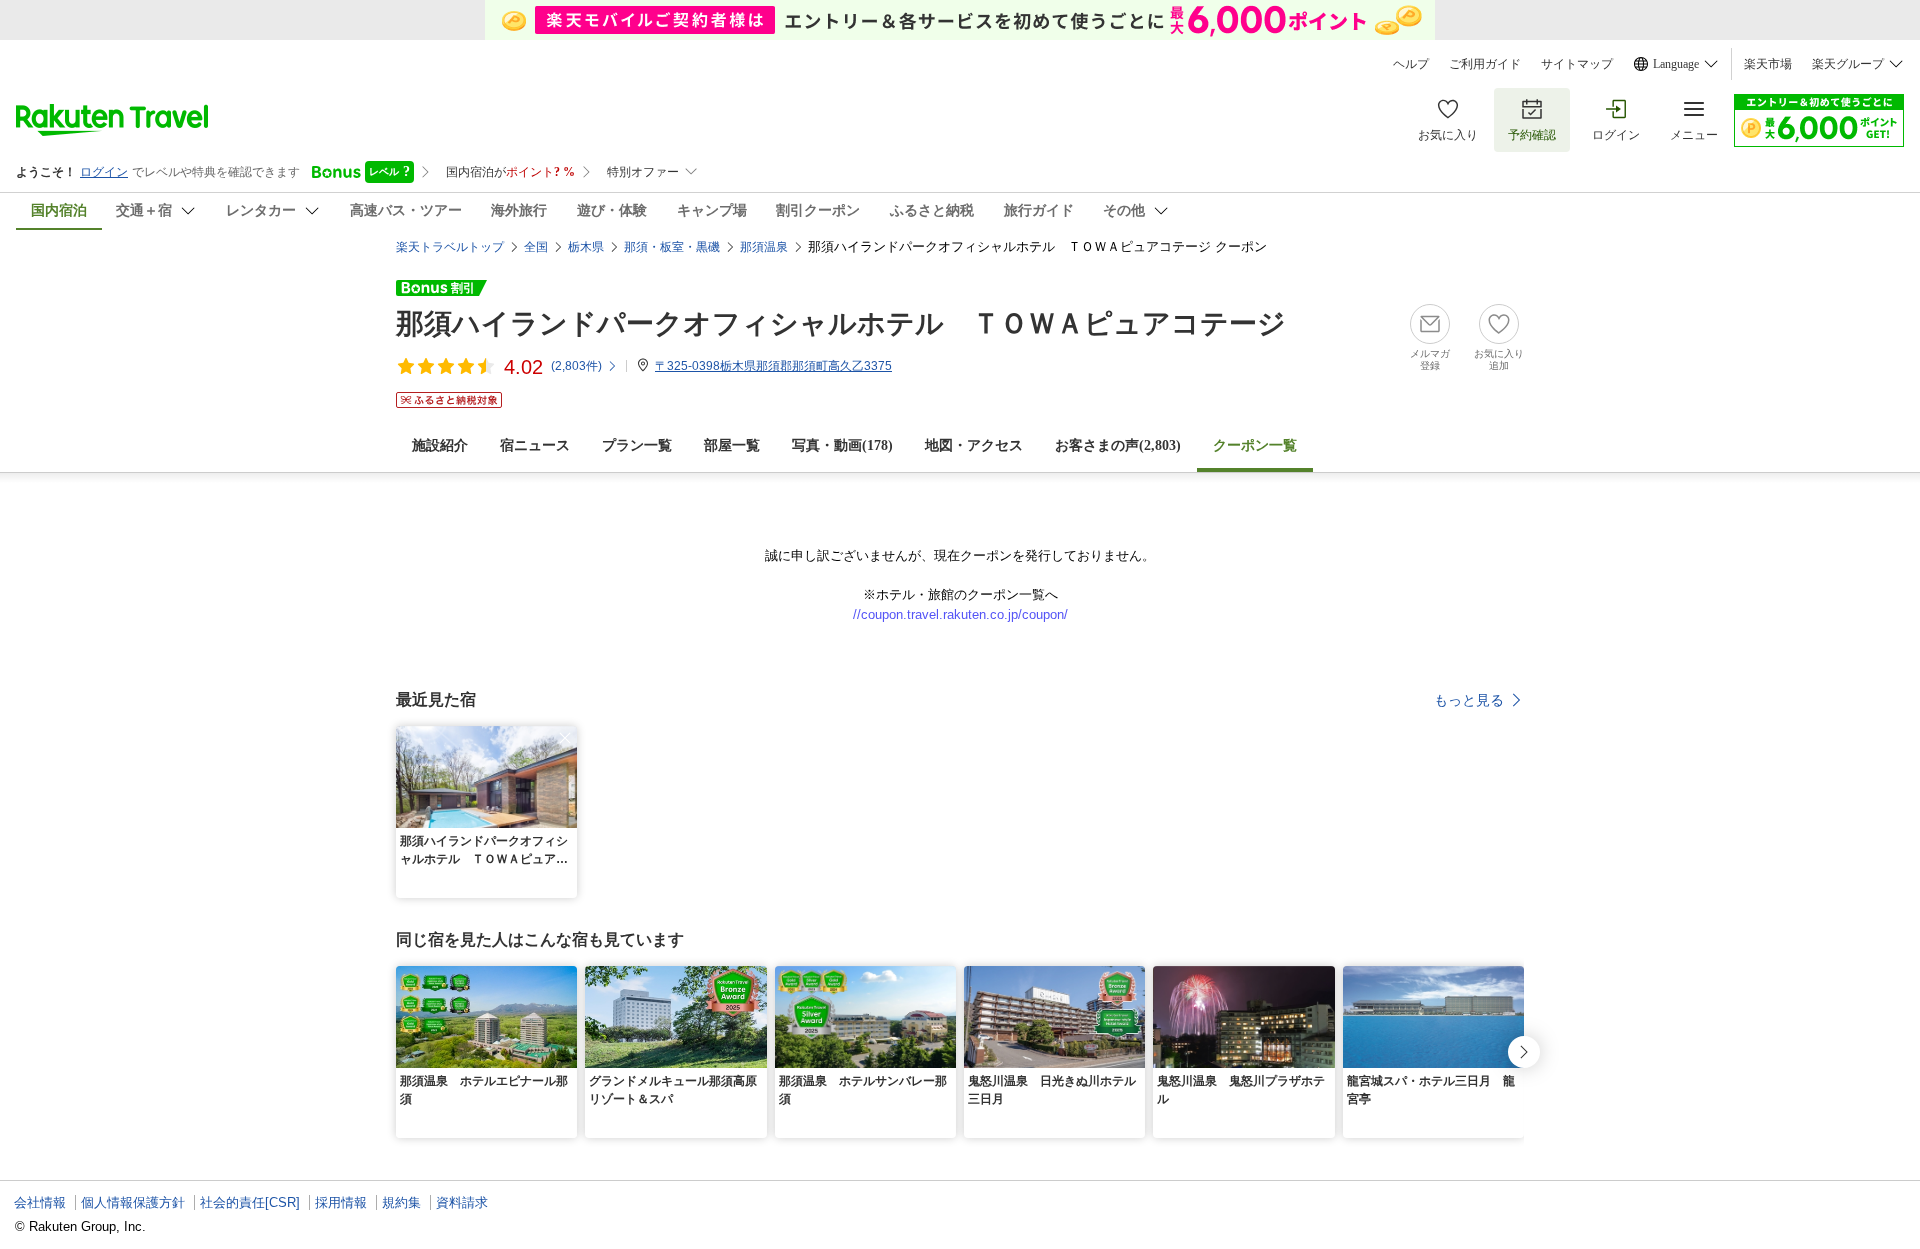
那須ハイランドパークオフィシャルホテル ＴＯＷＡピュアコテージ (841, 323)
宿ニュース (535, 445)
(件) (576, 366)
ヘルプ (1411, 64)
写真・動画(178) (842, 445)
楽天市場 (1768, 64)
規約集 (401, 1202)
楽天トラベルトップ (450, 247)
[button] (565, 738)
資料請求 (462, 1202)
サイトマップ (1577, 64)
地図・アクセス (974, 445)
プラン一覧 (637, 445)
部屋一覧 (732, 445)
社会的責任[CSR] (250, 1202)
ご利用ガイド (1485, 64)
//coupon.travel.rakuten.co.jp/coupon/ (960, 614)
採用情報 (341, 1202)
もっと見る (1469, 700)
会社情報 (40, 1202)
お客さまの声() (1118, 445)
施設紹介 (440, 445)
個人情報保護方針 (133, 1202)
